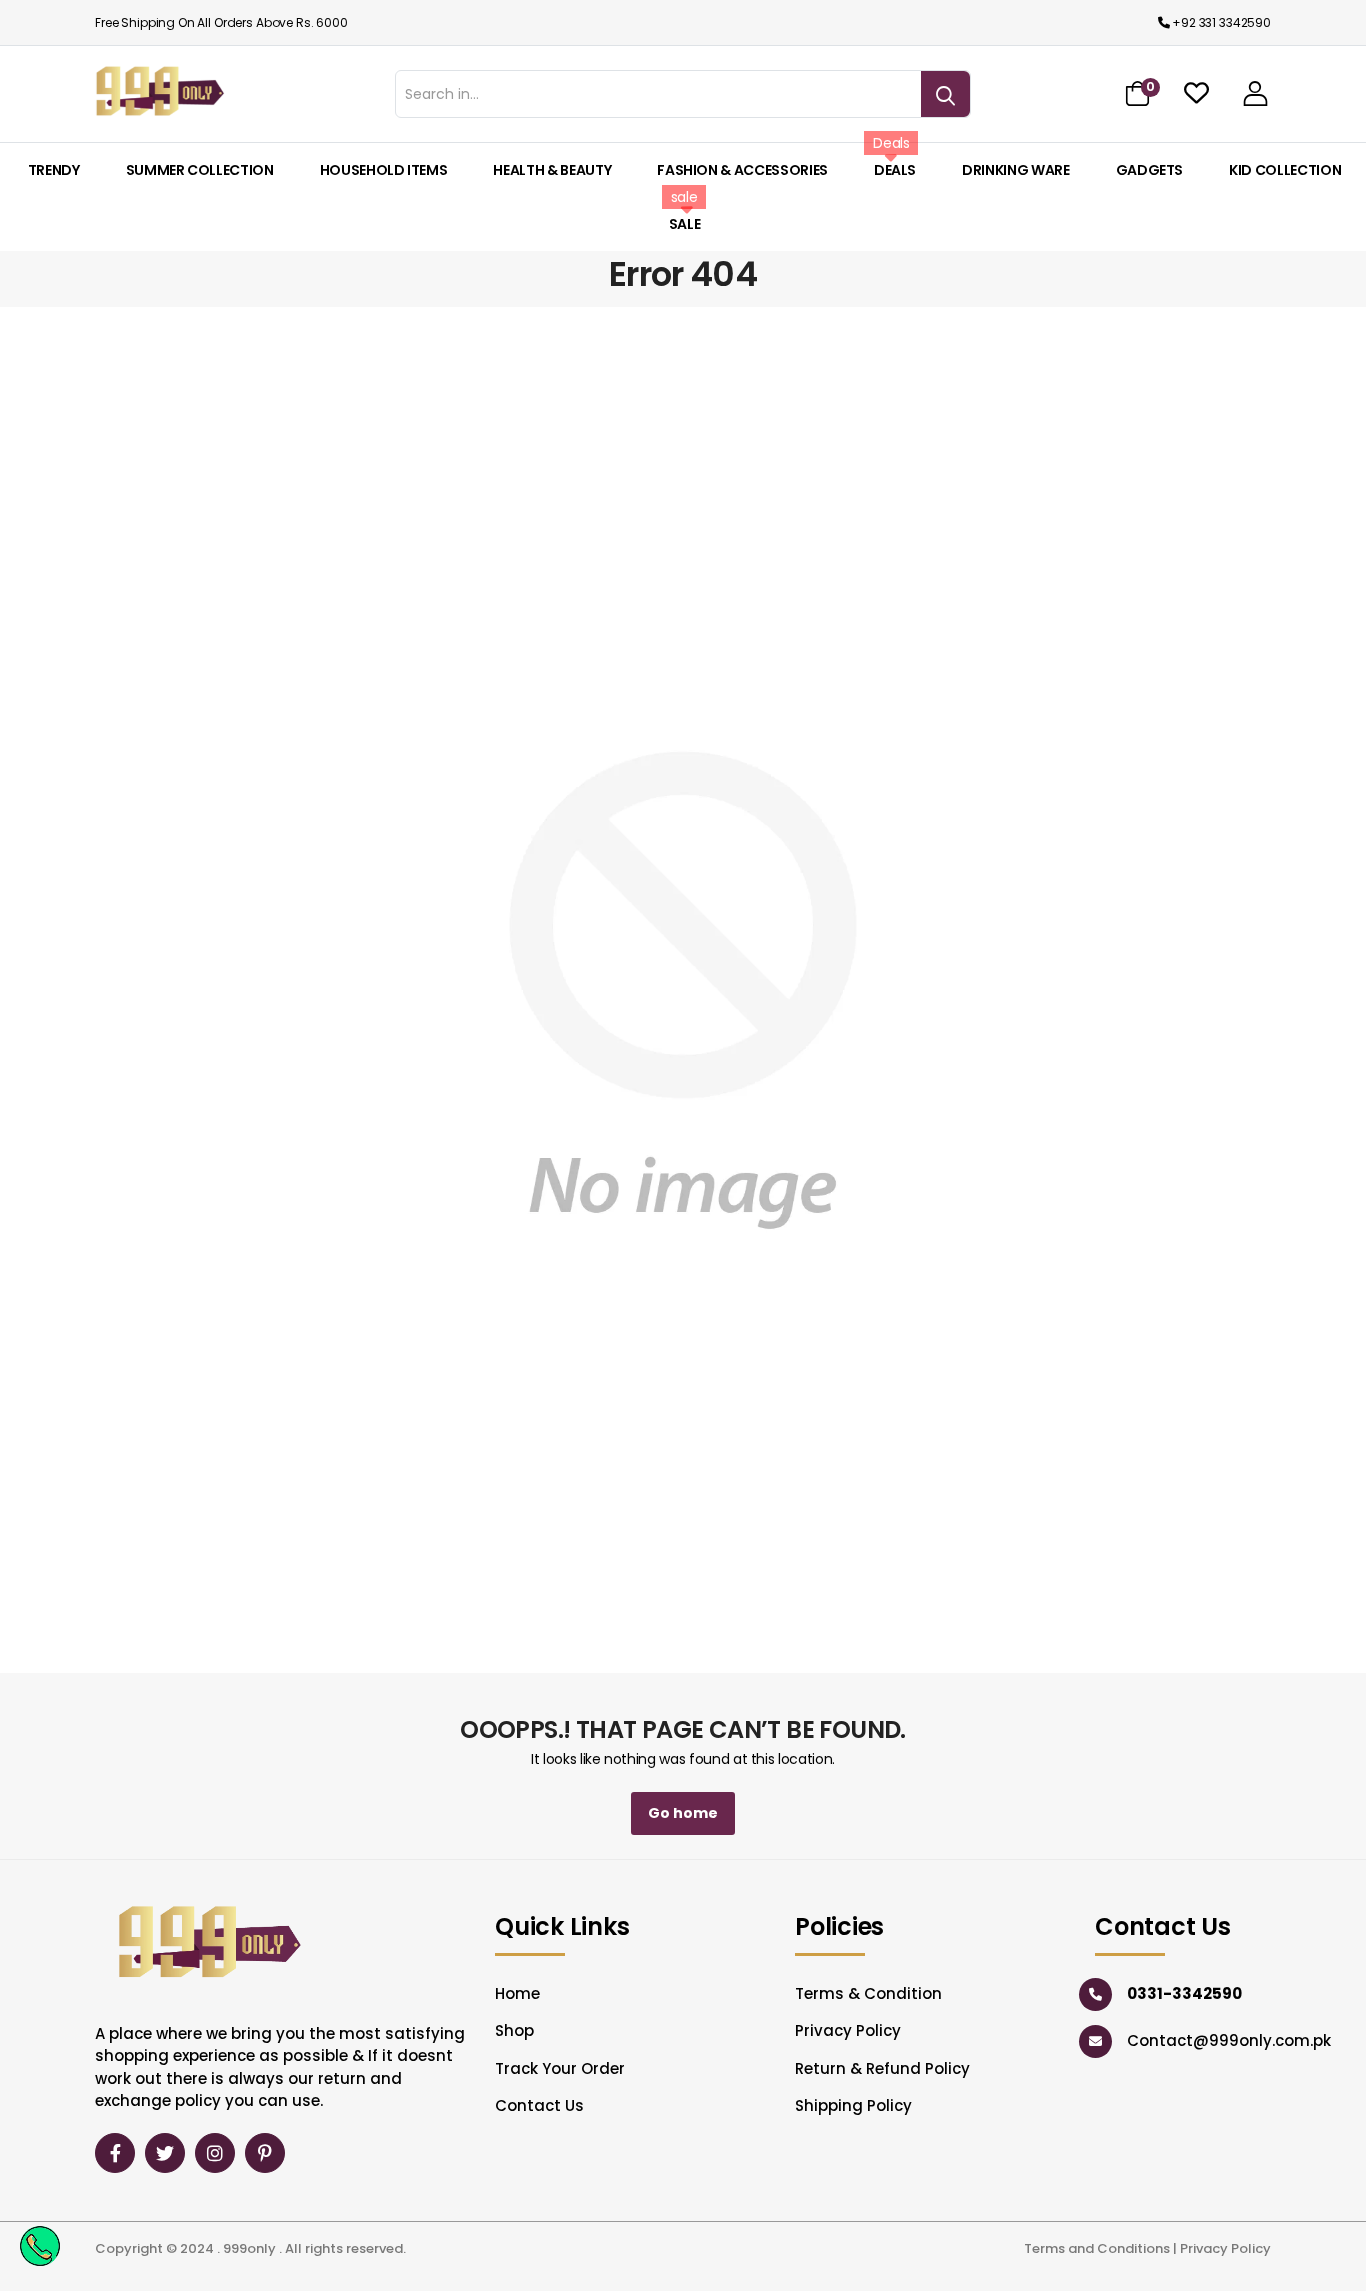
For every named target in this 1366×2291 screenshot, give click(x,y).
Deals (895, 170)
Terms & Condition (868, 1993)
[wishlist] (1196, 92)
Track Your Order (560, 2068)
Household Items (384, 170)
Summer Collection (200, 170)
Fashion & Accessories (742, 170)
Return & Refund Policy (882, 2068)
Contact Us (539, 2105)
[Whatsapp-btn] (40, 2245)
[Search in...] (945, 94)
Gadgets (1150, 170)
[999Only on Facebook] (115, 2153)
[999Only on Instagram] (215, 2153)
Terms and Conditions (1097, 2248)
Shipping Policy (853, 2105)
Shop (514, 2030)
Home (517, 1993)
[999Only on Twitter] (165, 2153)
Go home (683, 1813)
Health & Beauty (552, 170)
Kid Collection (1285, 170)
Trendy (54, 170)
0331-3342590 (1184, 1993)
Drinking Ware (1015, 170)
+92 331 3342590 (1221, 22)
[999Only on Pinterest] (265, 2153)
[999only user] (1255, 93)
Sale (685, 224)
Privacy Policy (848, 2030)
